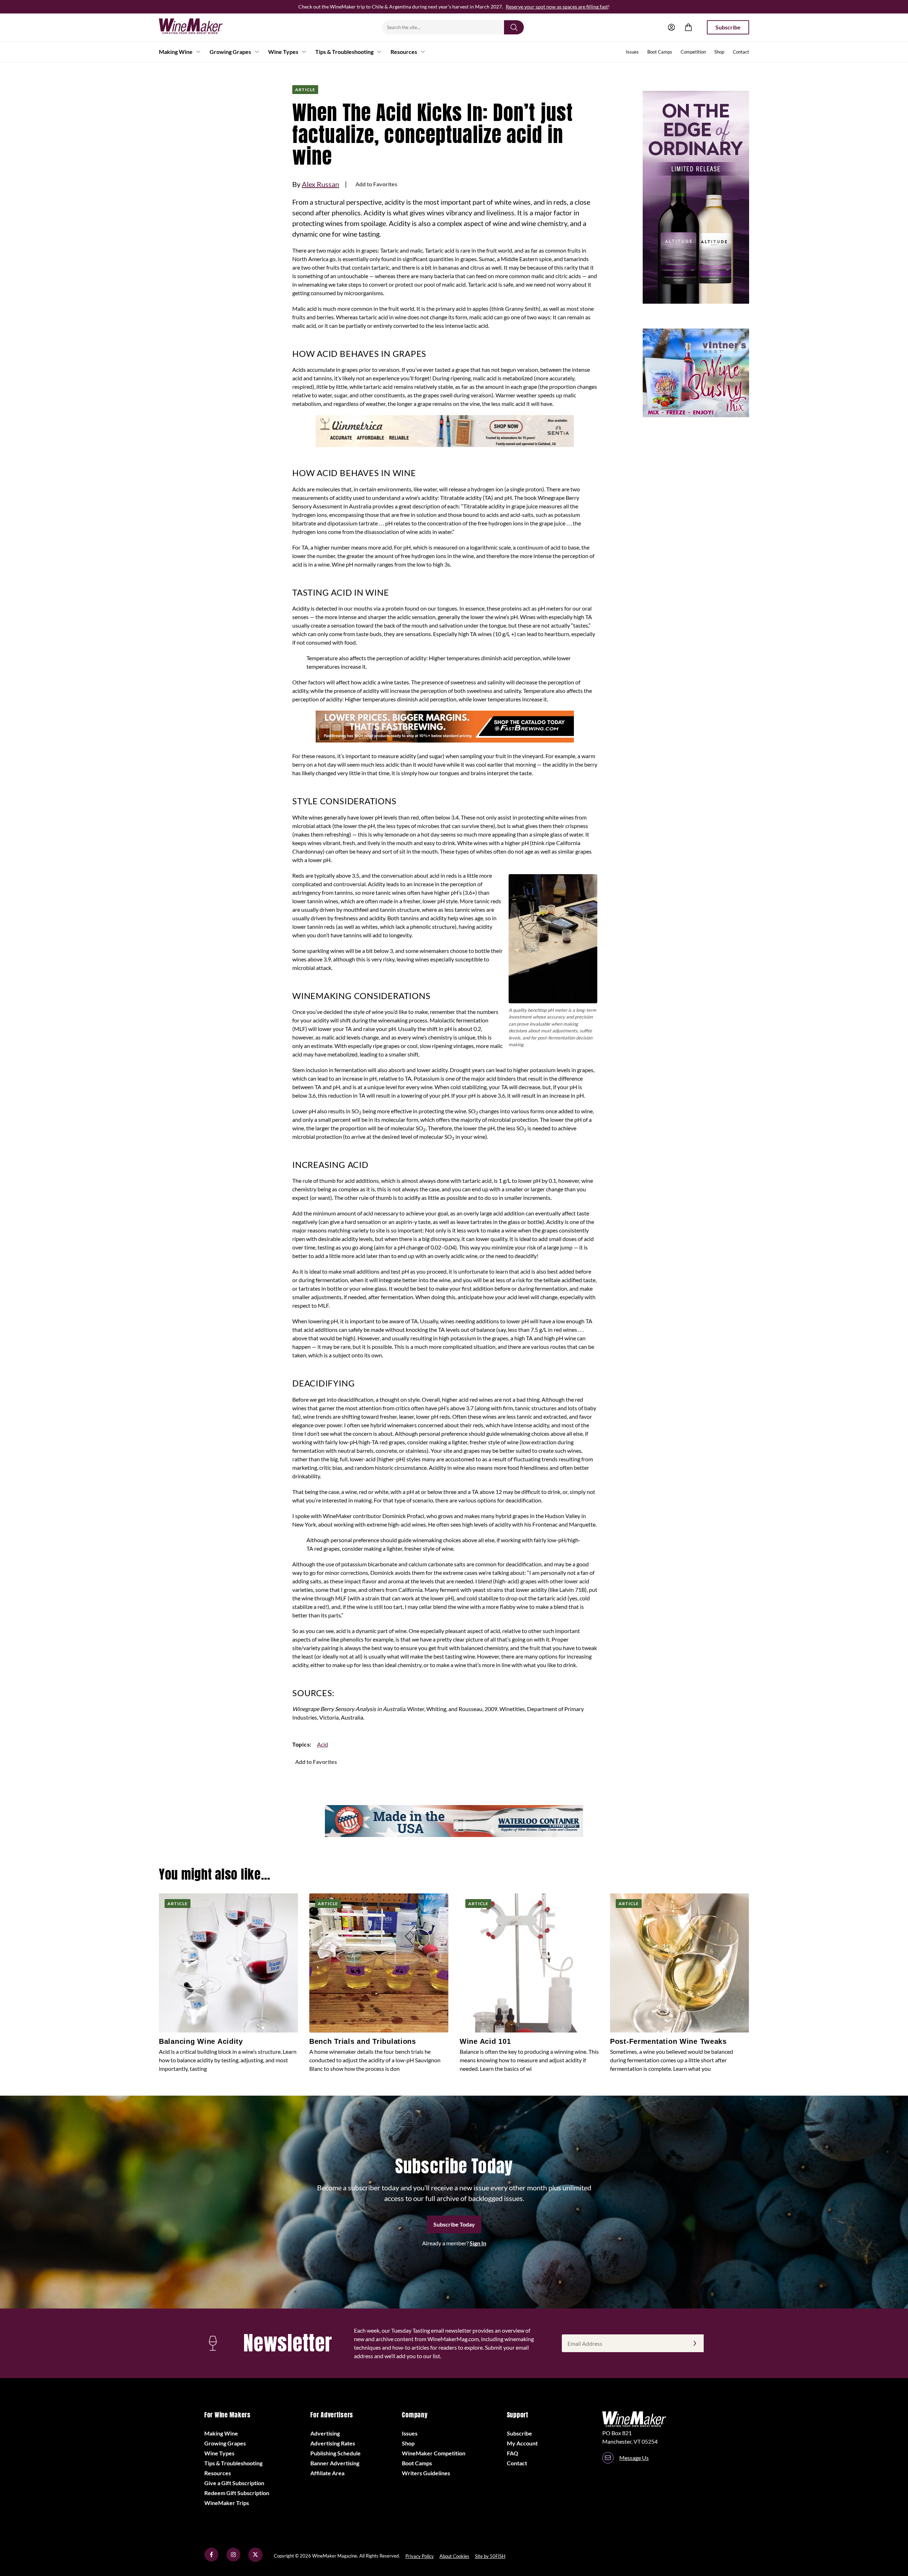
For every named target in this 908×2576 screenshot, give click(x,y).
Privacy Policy (420, 2556)
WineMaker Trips (227, 2503)
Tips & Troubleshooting (344, 52)
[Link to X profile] (255, 2560)
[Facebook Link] (211, 2560)
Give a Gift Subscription (234, 2483)
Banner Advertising (335, 2463)
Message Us (634, 2458)
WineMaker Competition (434, 2453)
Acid (323, 1744)
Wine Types (283, 52)
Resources (404, 52)
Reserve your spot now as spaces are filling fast (557, 7)
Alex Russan (320, 184)
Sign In (478, 2243)
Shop (719, 52)
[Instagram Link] (233, 2560)
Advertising (325, 2433)
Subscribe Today (454, 2224)
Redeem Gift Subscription (237, 2493)
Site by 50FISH (490, 2556)
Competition (693, 52)
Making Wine (176, 52)
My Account (522, 2443)
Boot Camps (660, 52)
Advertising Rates (333, 2443)
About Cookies (454, 2556)
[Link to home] (200, 27)
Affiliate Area (327, 2473)
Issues (632, 52)
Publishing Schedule (336, 2453)
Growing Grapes (230, 52)
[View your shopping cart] (688, 27)
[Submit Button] (514, 27)
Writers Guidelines (426, 2473)
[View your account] (671, 27)
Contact (741, 52)
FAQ (513, 2453)
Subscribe (728, 27)
